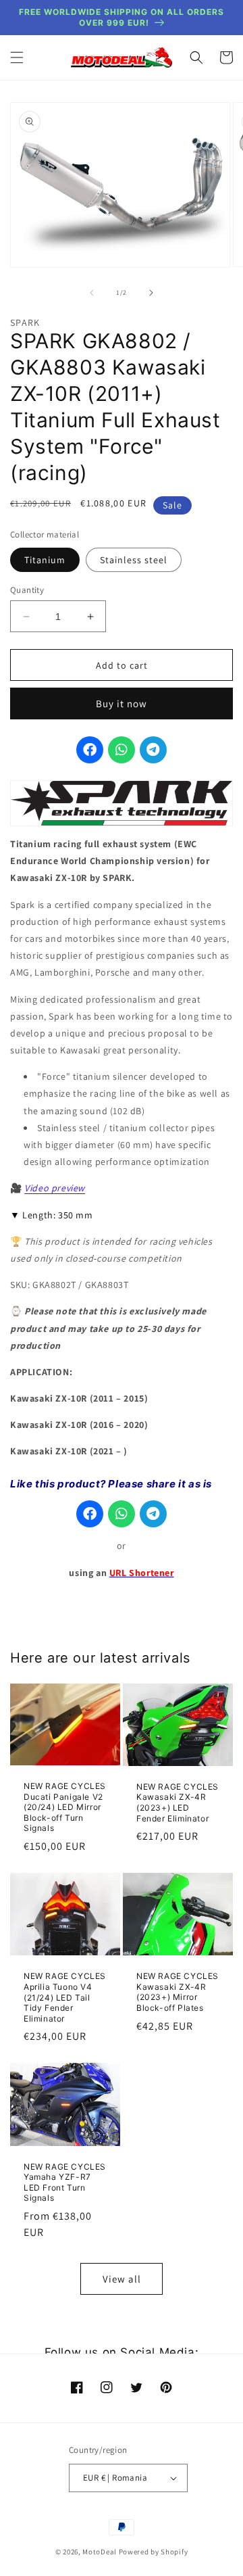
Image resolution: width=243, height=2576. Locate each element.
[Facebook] (90, 750)
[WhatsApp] (122, 750)
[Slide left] (92, 293)
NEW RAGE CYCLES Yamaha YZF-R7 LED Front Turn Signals (65, 2183)
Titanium (45, 560)
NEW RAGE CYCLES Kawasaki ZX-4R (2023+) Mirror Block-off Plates (178, 1992)
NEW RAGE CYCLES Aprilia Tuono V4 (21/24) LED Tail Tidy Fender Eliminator (65, 1997)
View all (122, 2279)
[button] (17, 57)
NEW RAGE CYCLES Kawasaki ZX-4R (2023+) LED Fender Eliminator (178, 1803)
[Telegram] (153, 750)
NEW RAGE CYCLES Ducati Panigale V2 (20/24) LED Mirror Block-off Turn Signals (65, 1807)
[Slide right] (151, 293)
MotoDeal (100, 2552)
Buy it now (122, 703)
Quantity (27, 590)
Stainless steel (134, 560)
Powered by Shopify (154, 2552)
